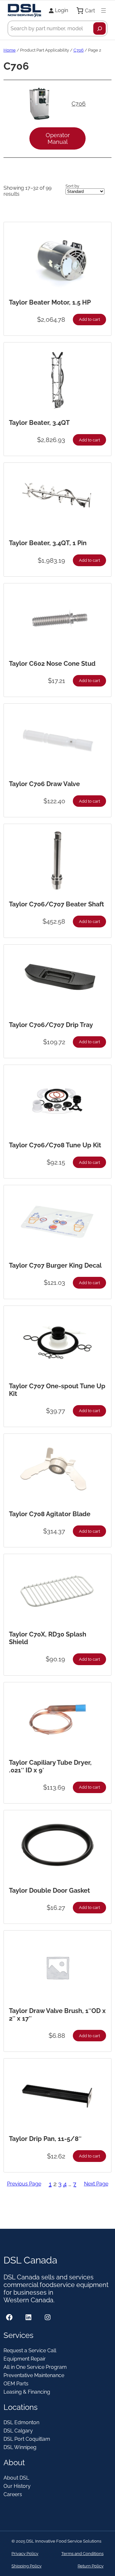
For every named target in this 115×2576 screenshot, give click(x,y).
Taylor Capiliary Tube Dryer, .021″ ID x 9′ (50, 1766)
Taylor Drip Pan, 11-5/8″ (45, 2139)
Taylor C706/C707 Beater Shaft (57, 904)
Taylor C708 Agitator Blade (50, 1514)
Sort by (72, 186)
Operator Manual (58, 138)
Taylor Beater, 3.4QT (39, 423)
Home (10, 50)
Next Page (96, 2184)
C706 (79, 50)
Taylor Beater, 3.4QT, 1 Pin (48, 543)
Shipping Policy (27, 2566)
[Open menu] (103, 11)
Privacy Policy (25, 2554)
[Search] (100, 28)
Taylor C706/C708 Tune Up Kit (55, 1145)
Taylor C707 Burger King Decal (55, 1265)
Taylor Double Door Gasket (50, 1890)
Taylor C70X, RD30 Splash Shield (48, 1638)
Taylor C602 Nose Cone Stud (52, 664)
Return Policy (91, 2566)
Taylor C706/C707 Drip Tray (51, 1025)
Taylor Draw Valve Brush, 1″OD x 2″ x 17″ (57, 2015)
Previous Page (24, 2184)
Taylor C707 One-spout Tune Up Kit (57, 1390)
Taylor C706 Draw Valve (44, 784)
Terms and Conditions (82, 2554)
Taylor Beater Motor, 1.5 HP (50, 302)
